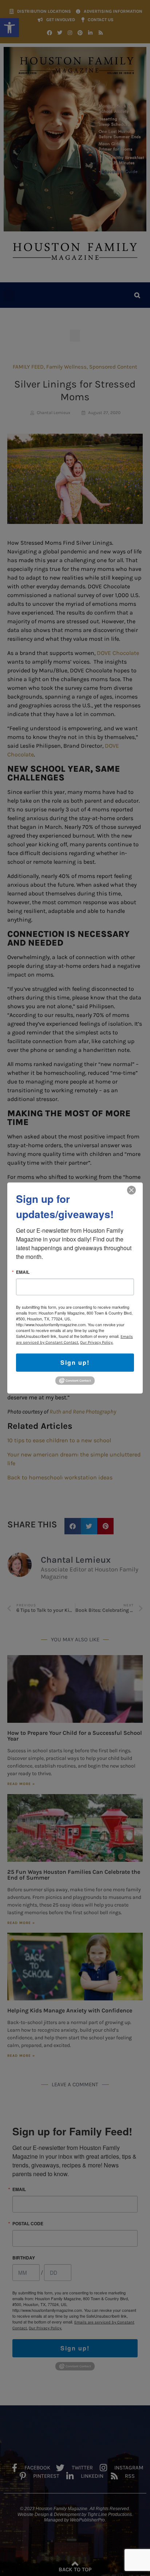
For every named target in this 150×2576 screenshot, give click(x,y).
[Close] (131, 1190)
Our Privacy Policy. (97, 1342)
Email (23, 1272)
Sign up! (75, 1362)
